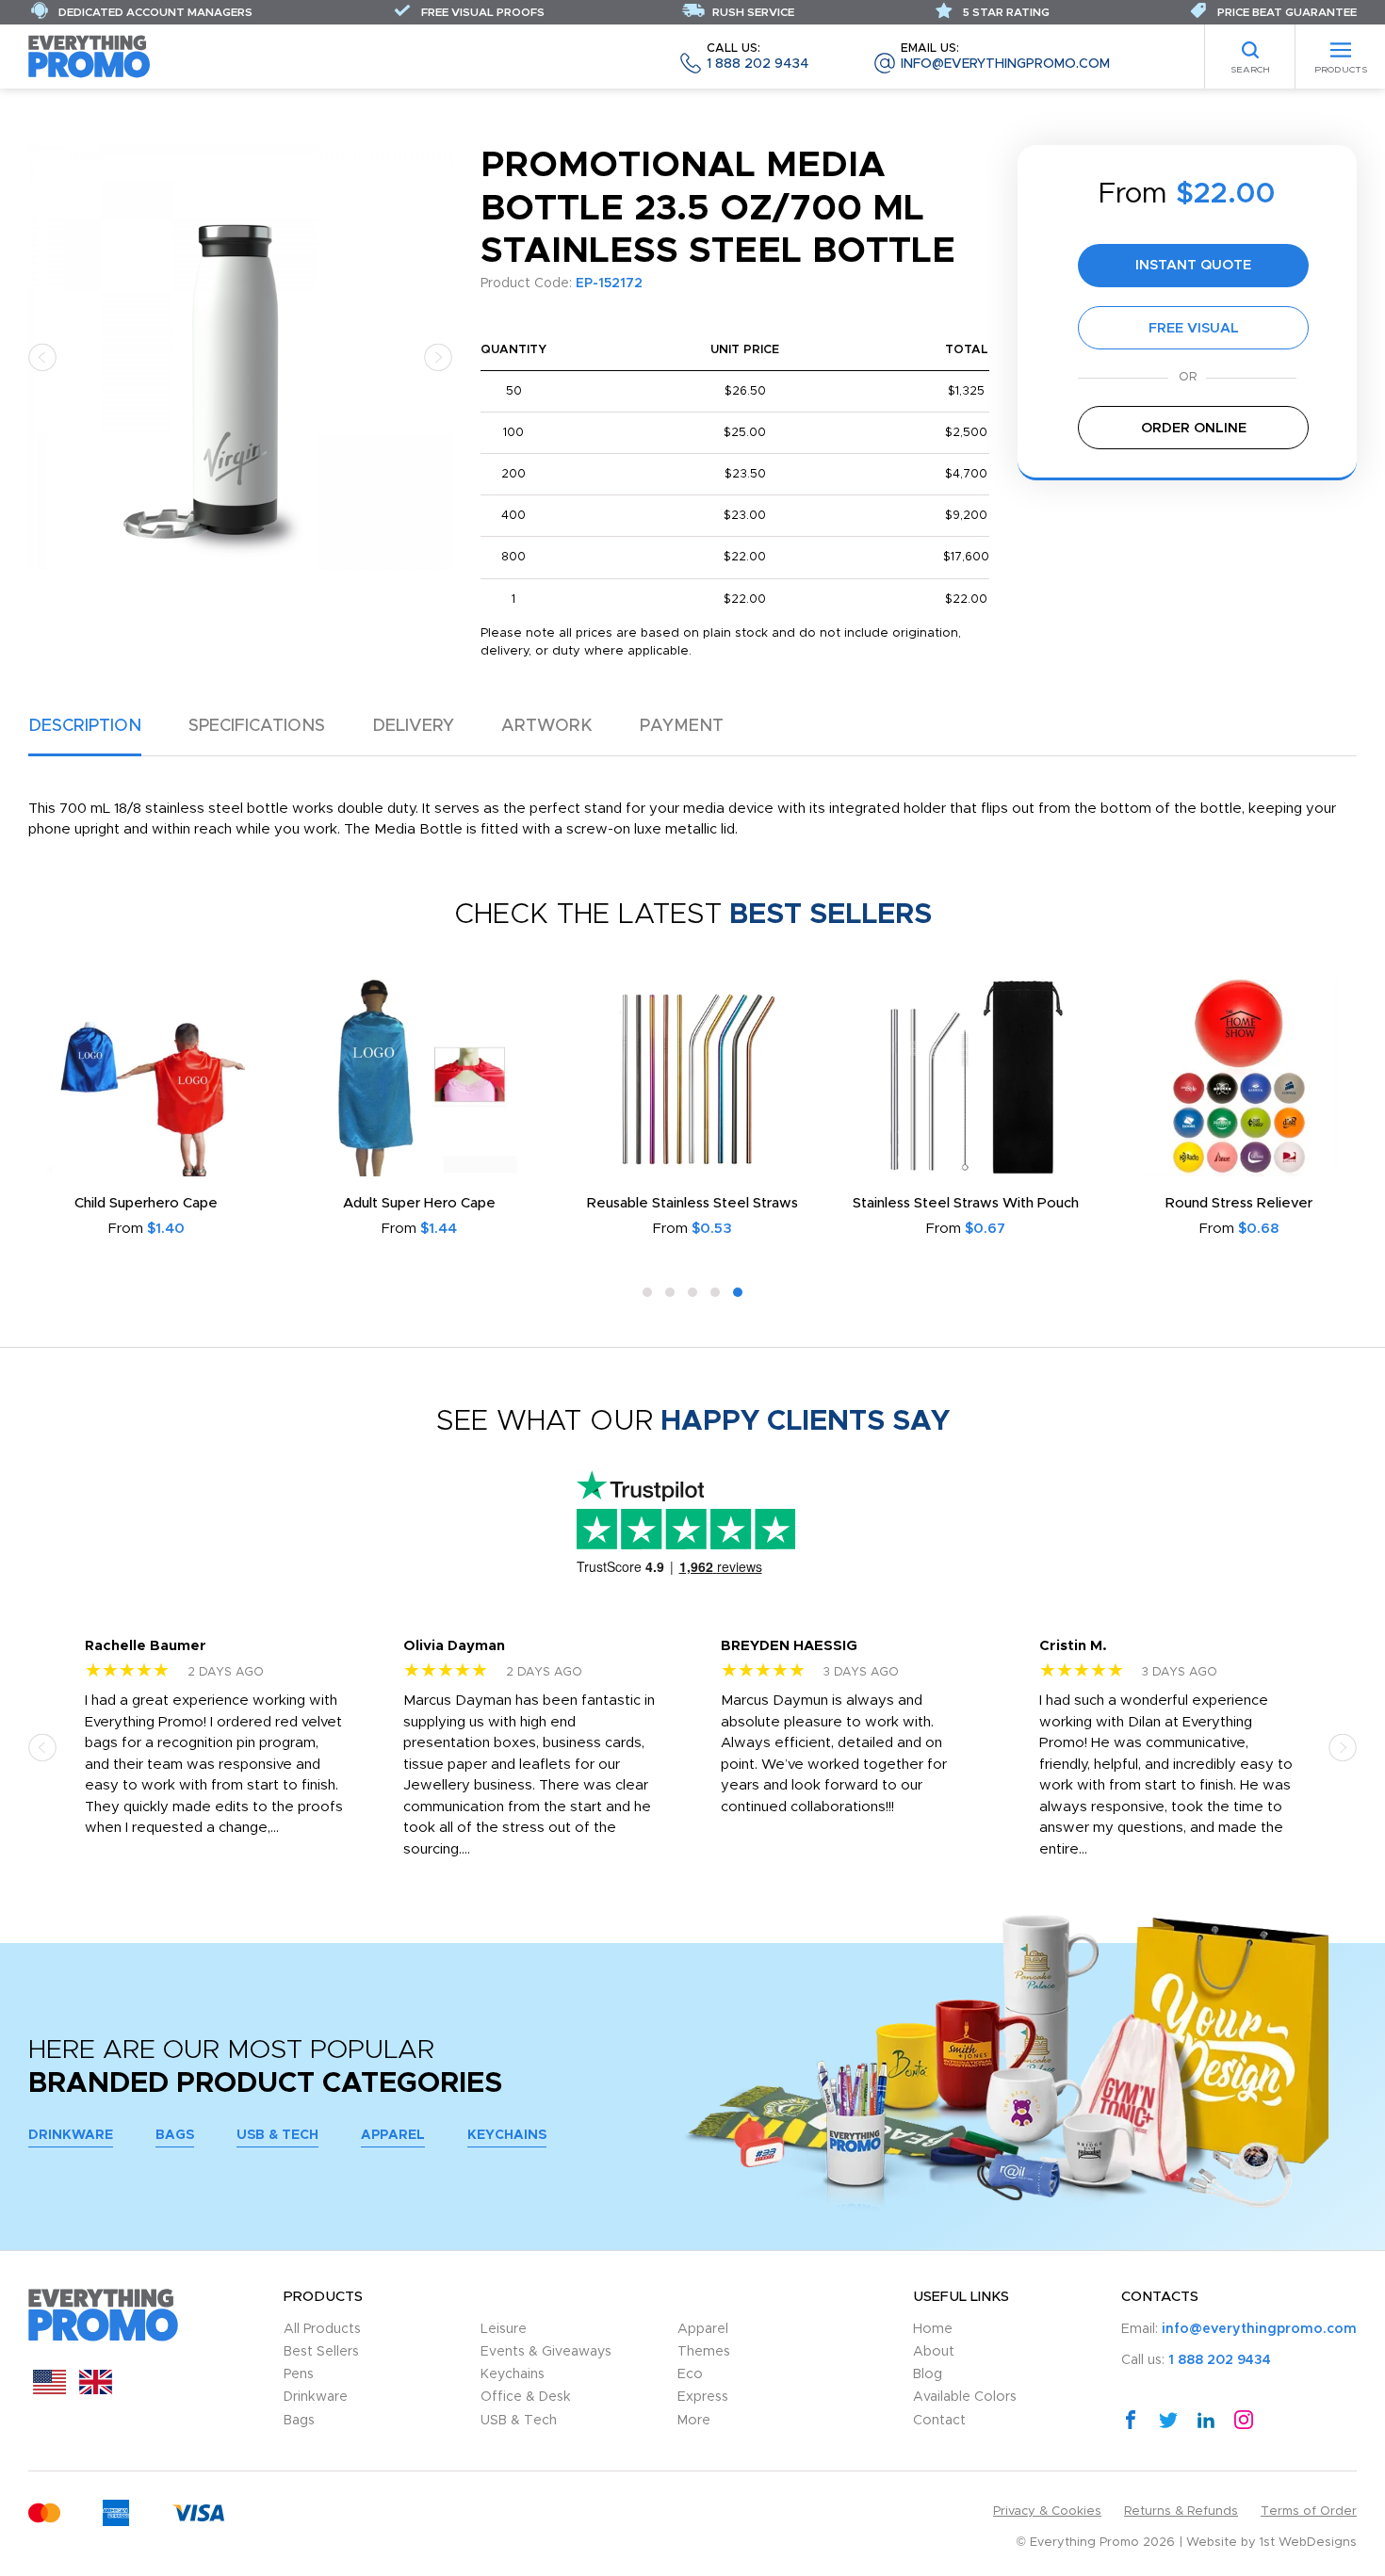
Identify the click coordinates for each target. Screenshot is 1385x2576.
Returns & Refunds (1181, 2511)
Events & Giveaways (546, 2352)
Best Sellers (321, 2352)
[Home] (90, 56)
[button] (42, 356)
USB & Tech (277, 2135)
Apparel (393, 2135)
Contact (939, 2421)
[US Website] (49, 2390)
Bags (175, 2135)
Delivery (413, 726)
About (934, 2352)
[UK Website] (96, 2390)
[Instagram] (1244, 2419)
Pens (299, 2374)
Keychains (507, 2135)
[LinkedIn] (1206, 2419)
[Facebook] (1131, 2419)
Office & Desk (526, 2397)
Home (933, 2329)
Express (703, 2397)
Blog (928, 2374)
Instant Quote (1193, 265)
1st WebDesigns (1308, 2543)
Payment (682, 726)
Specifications (257, 726)
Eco (690, 2374)
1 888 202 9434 (758, 57)
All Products (322, 2329)
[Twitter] (1168, 2419)
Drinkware (71, 2135)
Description (85, 726)
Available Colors (965, 2397)
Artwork (547, 726)
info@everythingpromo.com (1005, 57)
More (694, 2421)
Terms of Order (1309, 2511)
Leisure (504, 2329)
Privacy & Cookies (1047, 2511)
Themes (704, 2352)
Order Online (1194, 428)
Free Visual (1194, 328)
